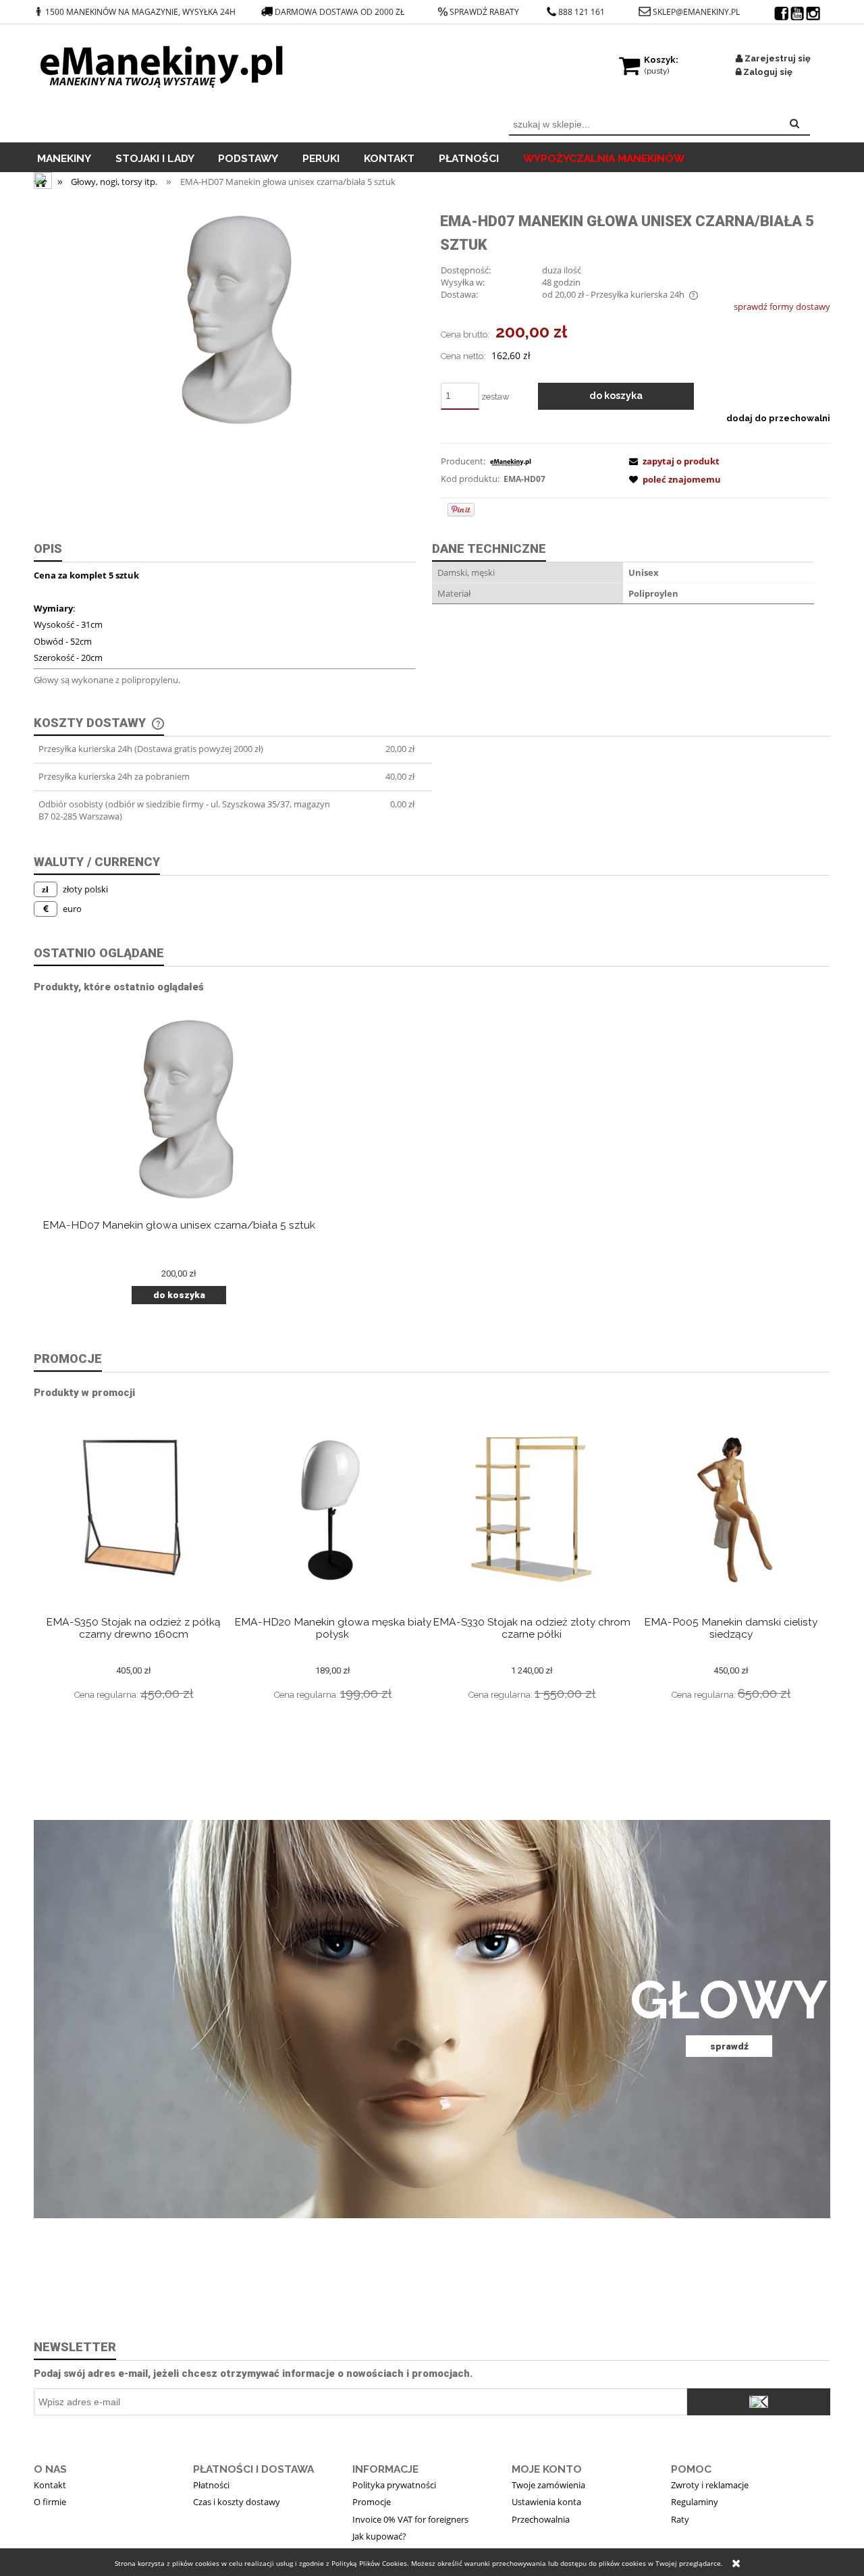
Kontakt (50, 2485)
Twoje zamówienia (548, 2485)
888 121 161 (582, 12)
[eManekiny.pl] (510, 461)
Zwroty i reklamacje (710, 2485)
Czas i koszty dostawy (237, 2502)
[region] (432, 2019)
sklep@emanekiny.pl (696, 12)
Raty (680, 2519)
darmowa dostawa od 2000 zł (341, 12)
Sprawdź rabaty (484, 12)
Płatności (211, 2485)
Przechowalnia (541, 2519)
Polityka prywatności (394, 2485)
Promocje (372, 2502)
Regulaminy (695, 2502)
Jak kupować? (379, 2536)
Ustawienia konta (546, 2502)
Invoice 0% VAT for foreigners (410, 2519)
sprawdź (729, 2046)
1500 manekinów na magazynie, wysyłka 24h (140, 12)
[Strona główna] (165, 63)
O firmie (50, 2502)
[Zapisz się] (759, 2402)
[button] (672, 461)
